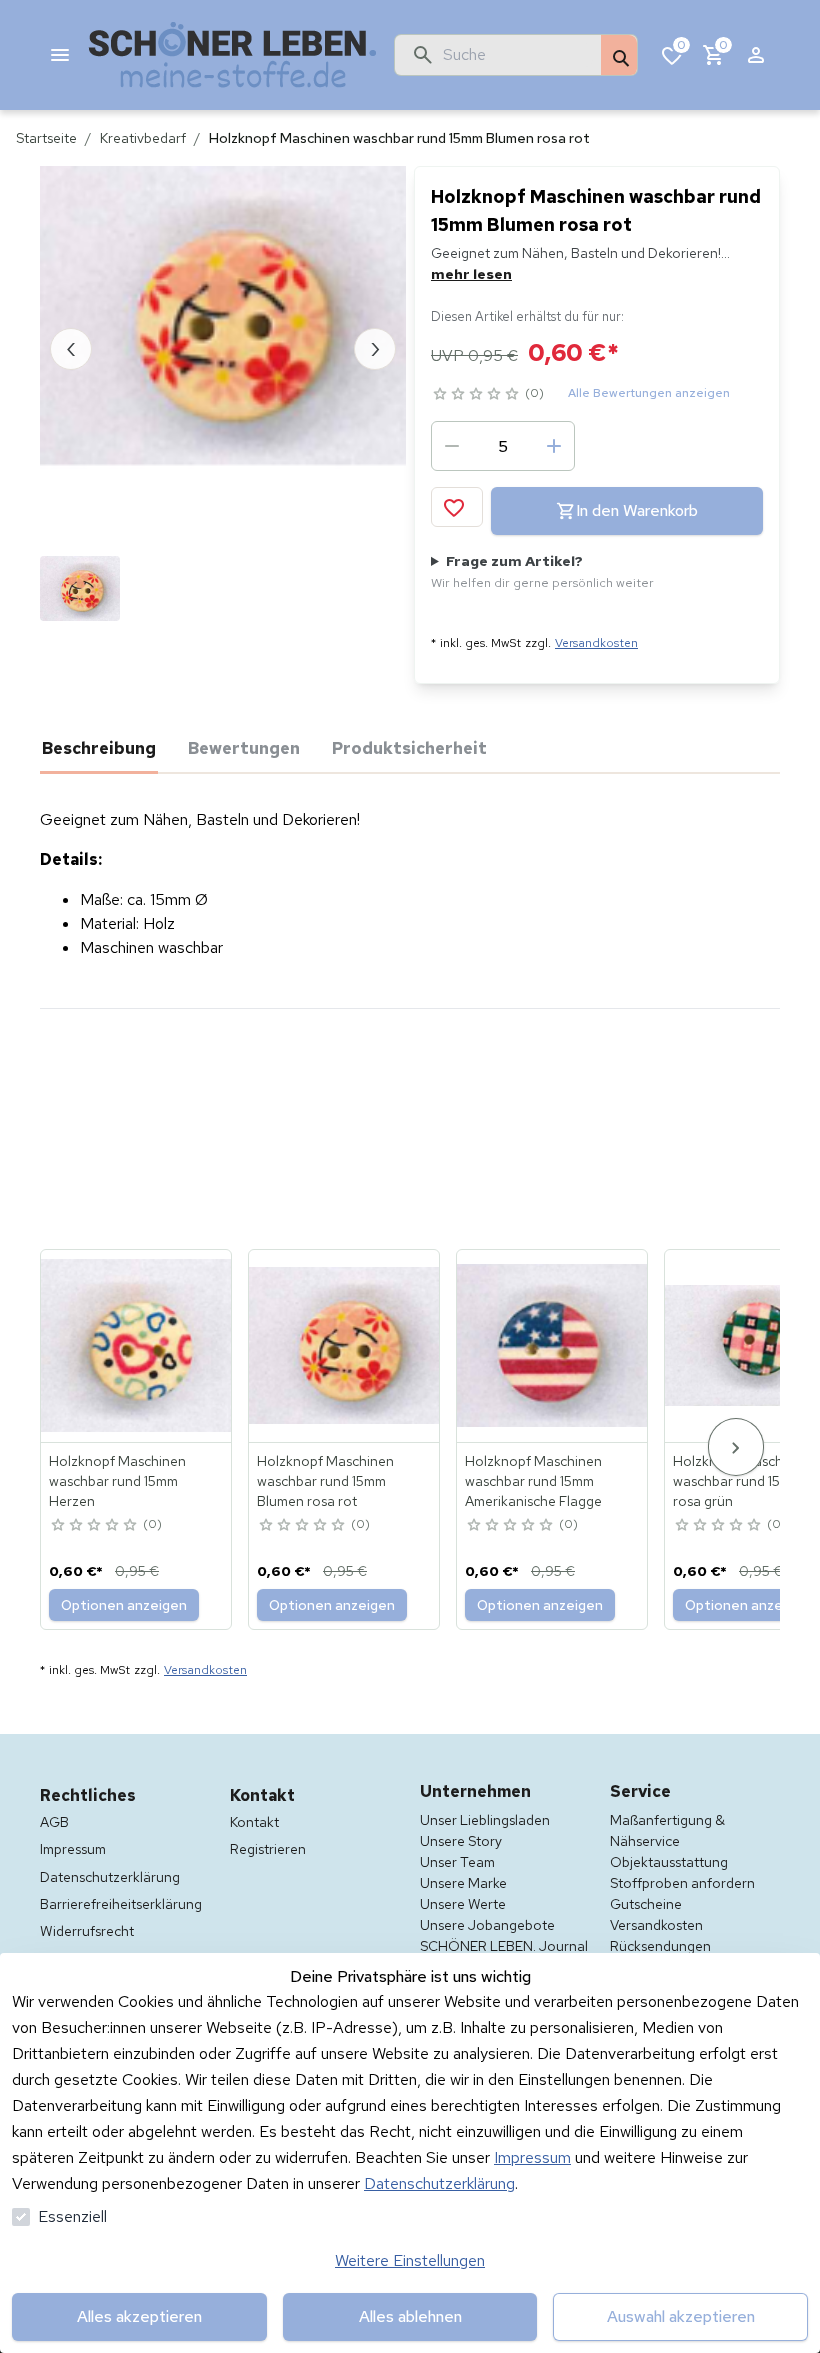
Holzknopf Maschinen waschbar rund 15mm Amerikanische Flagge (533, 1481)
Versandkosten (596, 643)
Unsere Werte (463, 1904)
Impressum (532, 2157)
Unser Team (457, 1862)
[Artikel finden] (619, 56)
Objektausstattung (669, 1862)
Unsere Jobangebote (487, 1925)
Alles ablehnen (410, 2316)
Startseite (46, 138)
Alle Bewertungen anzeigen (649, 393)
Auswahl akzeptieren (681, 2316)
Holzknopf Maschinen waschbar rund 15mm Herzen (117, 1481)
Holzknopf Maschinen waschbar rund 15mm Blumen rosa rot (325, 1481)
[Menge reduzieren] (452, 446)
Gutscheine (646, 1904)
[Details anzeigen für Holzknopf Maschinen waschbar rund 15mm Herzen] (137, 1346)
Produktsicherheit (409, 748)
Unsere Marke (463, 1883)
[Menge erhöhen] (554, 446)
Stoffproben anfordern (682, 1883)
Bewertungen (244, 748)
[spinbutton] (503, 446)
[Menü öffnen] (60, 55)
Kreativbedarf (143, 138)
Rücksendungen (660, 1946)
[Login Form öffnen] (756, 55)
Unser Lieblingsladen (485, 1820)
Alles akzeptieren (139, 2316)
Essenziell (72, 2216)
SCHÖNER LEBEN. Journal (504, 1946)
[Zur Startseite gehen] (233, 55)
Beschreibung (99, 748)
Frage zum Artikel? (542, 571)
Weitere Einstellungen (410, 2260)
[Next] (736, 1446)
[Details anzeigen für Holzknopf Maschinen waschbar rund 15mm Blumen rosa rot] (345, 1346)
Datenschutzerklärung (439, 2183)
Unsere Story (461, 1841)
